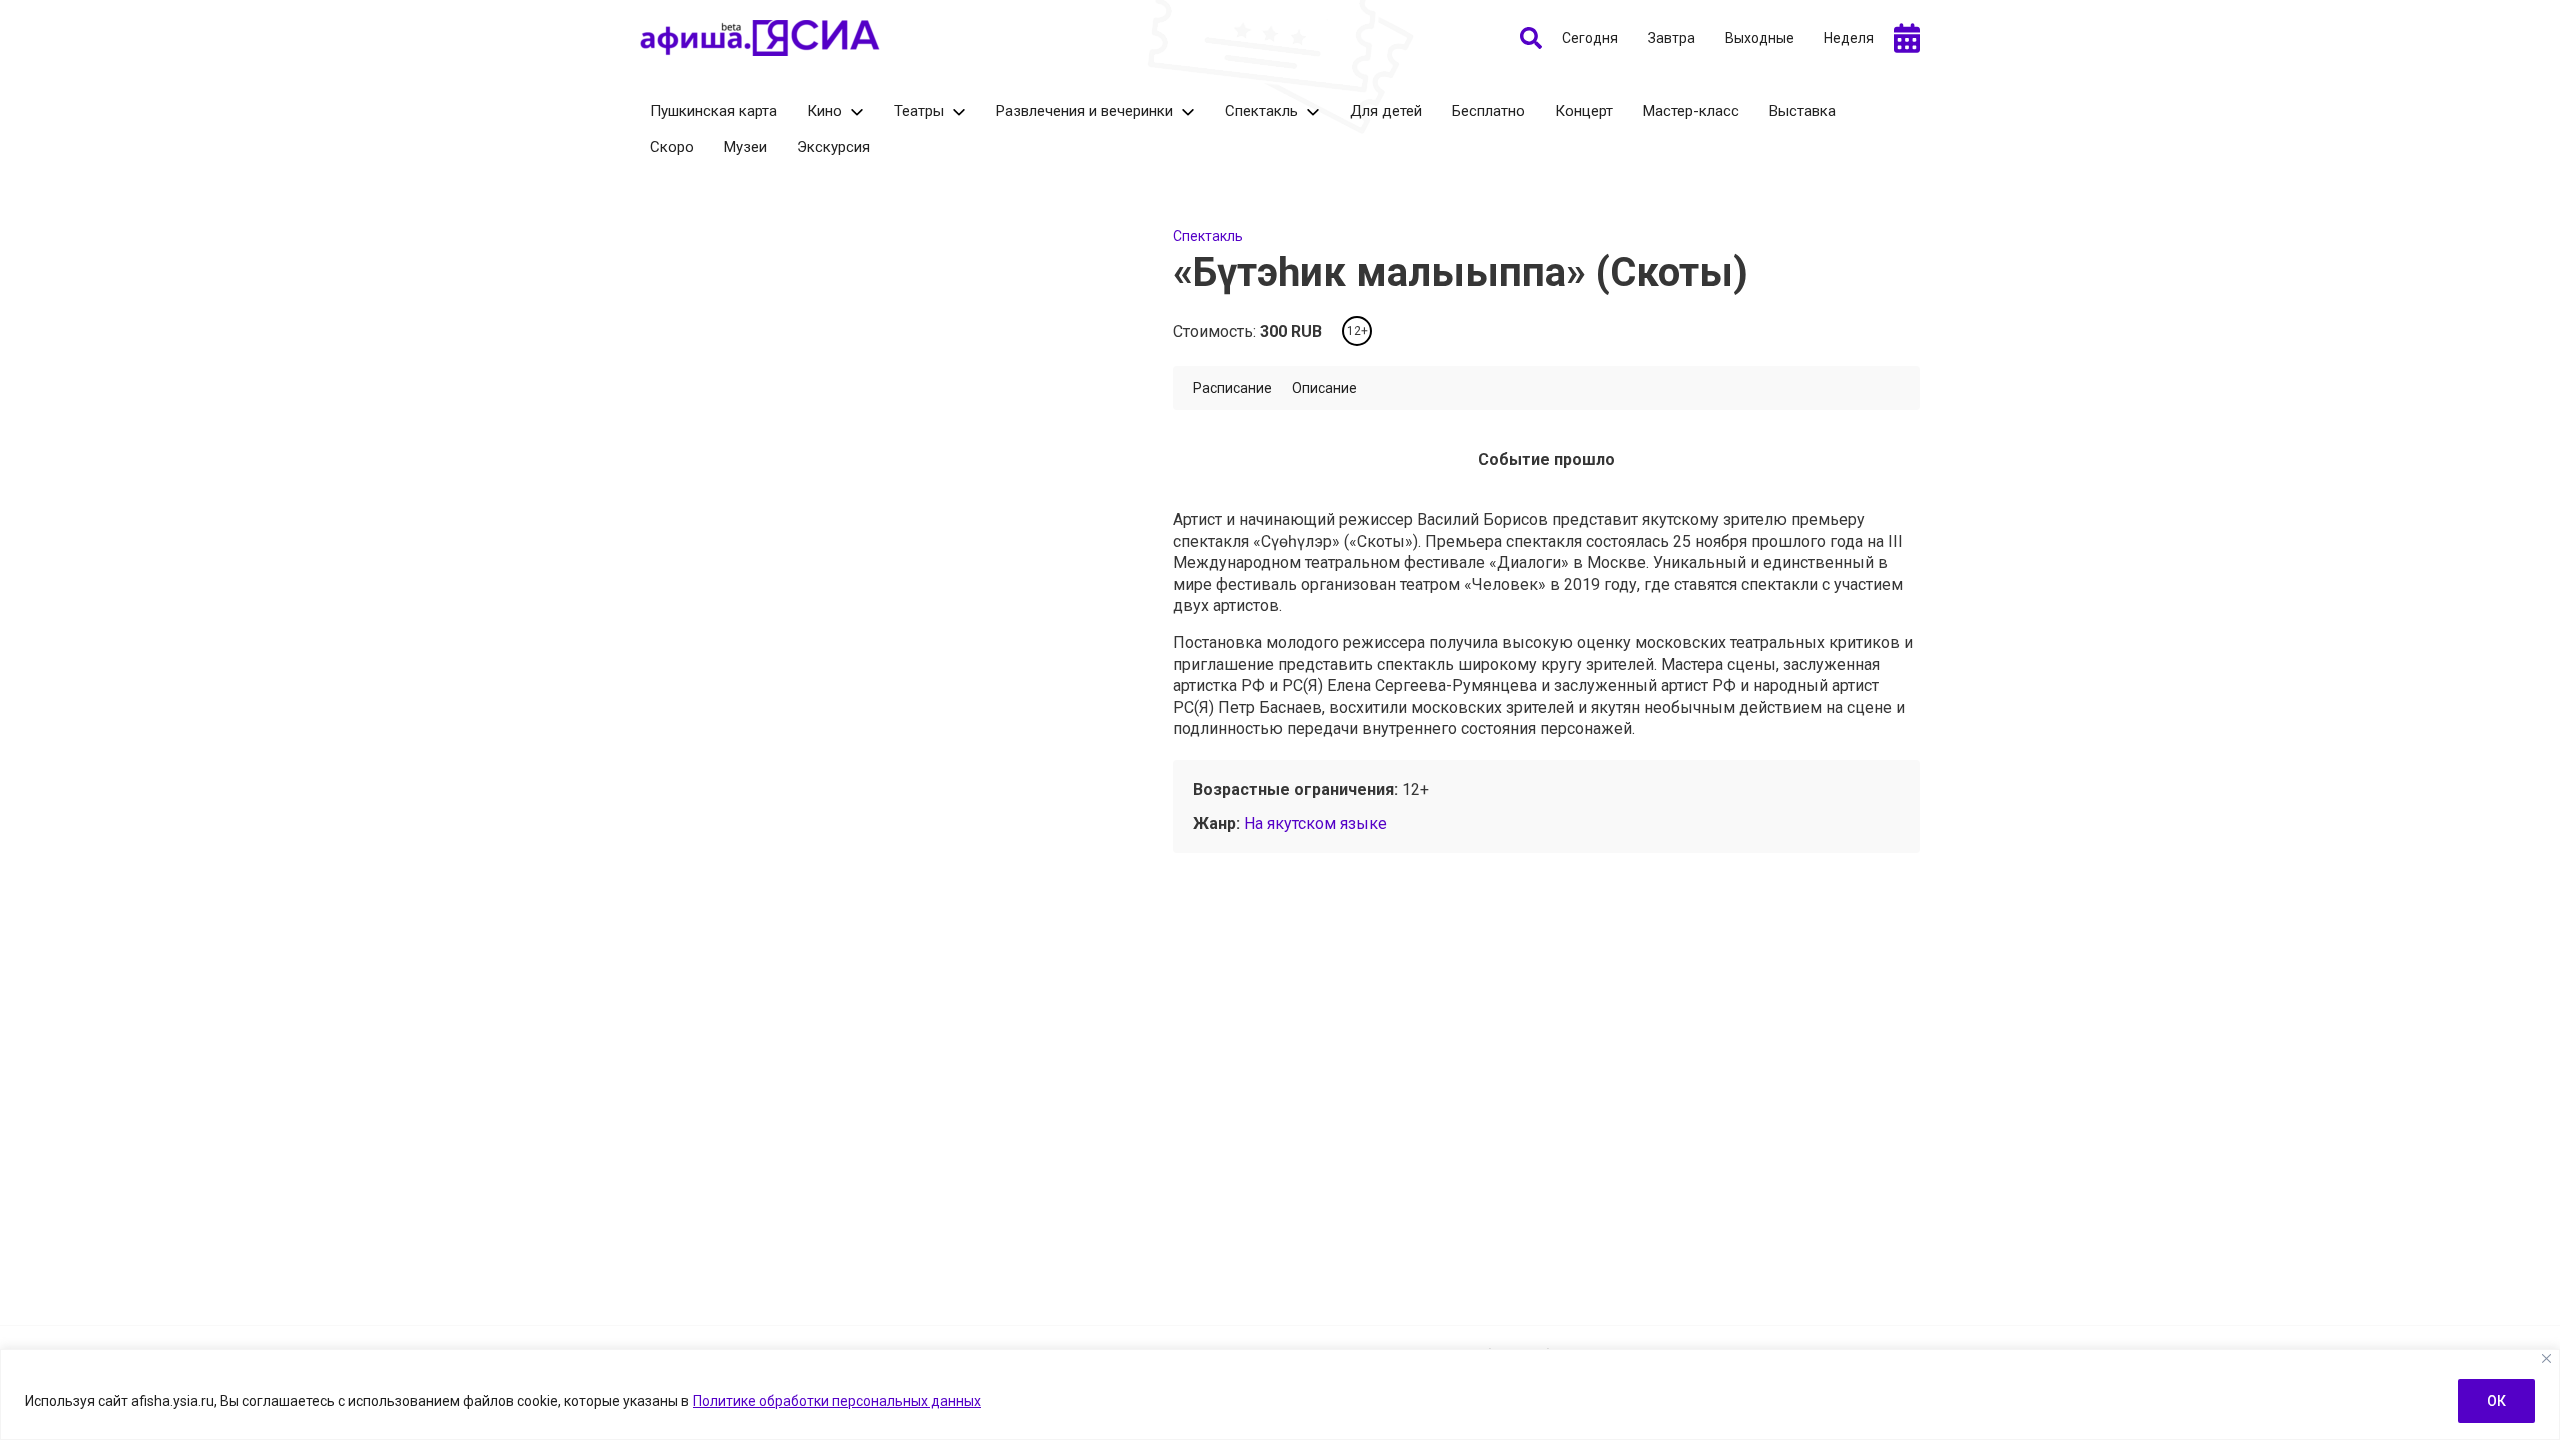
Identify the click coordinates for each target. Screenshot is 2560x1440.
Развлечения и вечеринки (1084, 111)
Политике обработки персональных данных (837, 1401)
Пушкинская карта (713, 111)
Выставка (1802, 111)
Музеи (745, 147)
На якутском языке (1315, 823)
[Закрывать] (2546, 1358)
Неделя (1849, 38)
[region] (1280, 1394)
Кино (824, 111)
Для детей (1386, 111)
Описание (1324, 388)
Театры (919, 111)
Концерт (1584, 111)
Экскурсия (833, 147)
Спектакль (1261, 111)
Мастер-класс (1691, 111)
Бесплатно (1488, 111)
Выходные (1759, 38)
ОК (2496, 1401)
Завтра (1671, 38)
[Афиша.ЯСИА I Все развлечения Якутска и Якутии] (760, 38)
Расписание (1232, 388)
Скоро (672, 147)
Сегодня (1590, 38)
